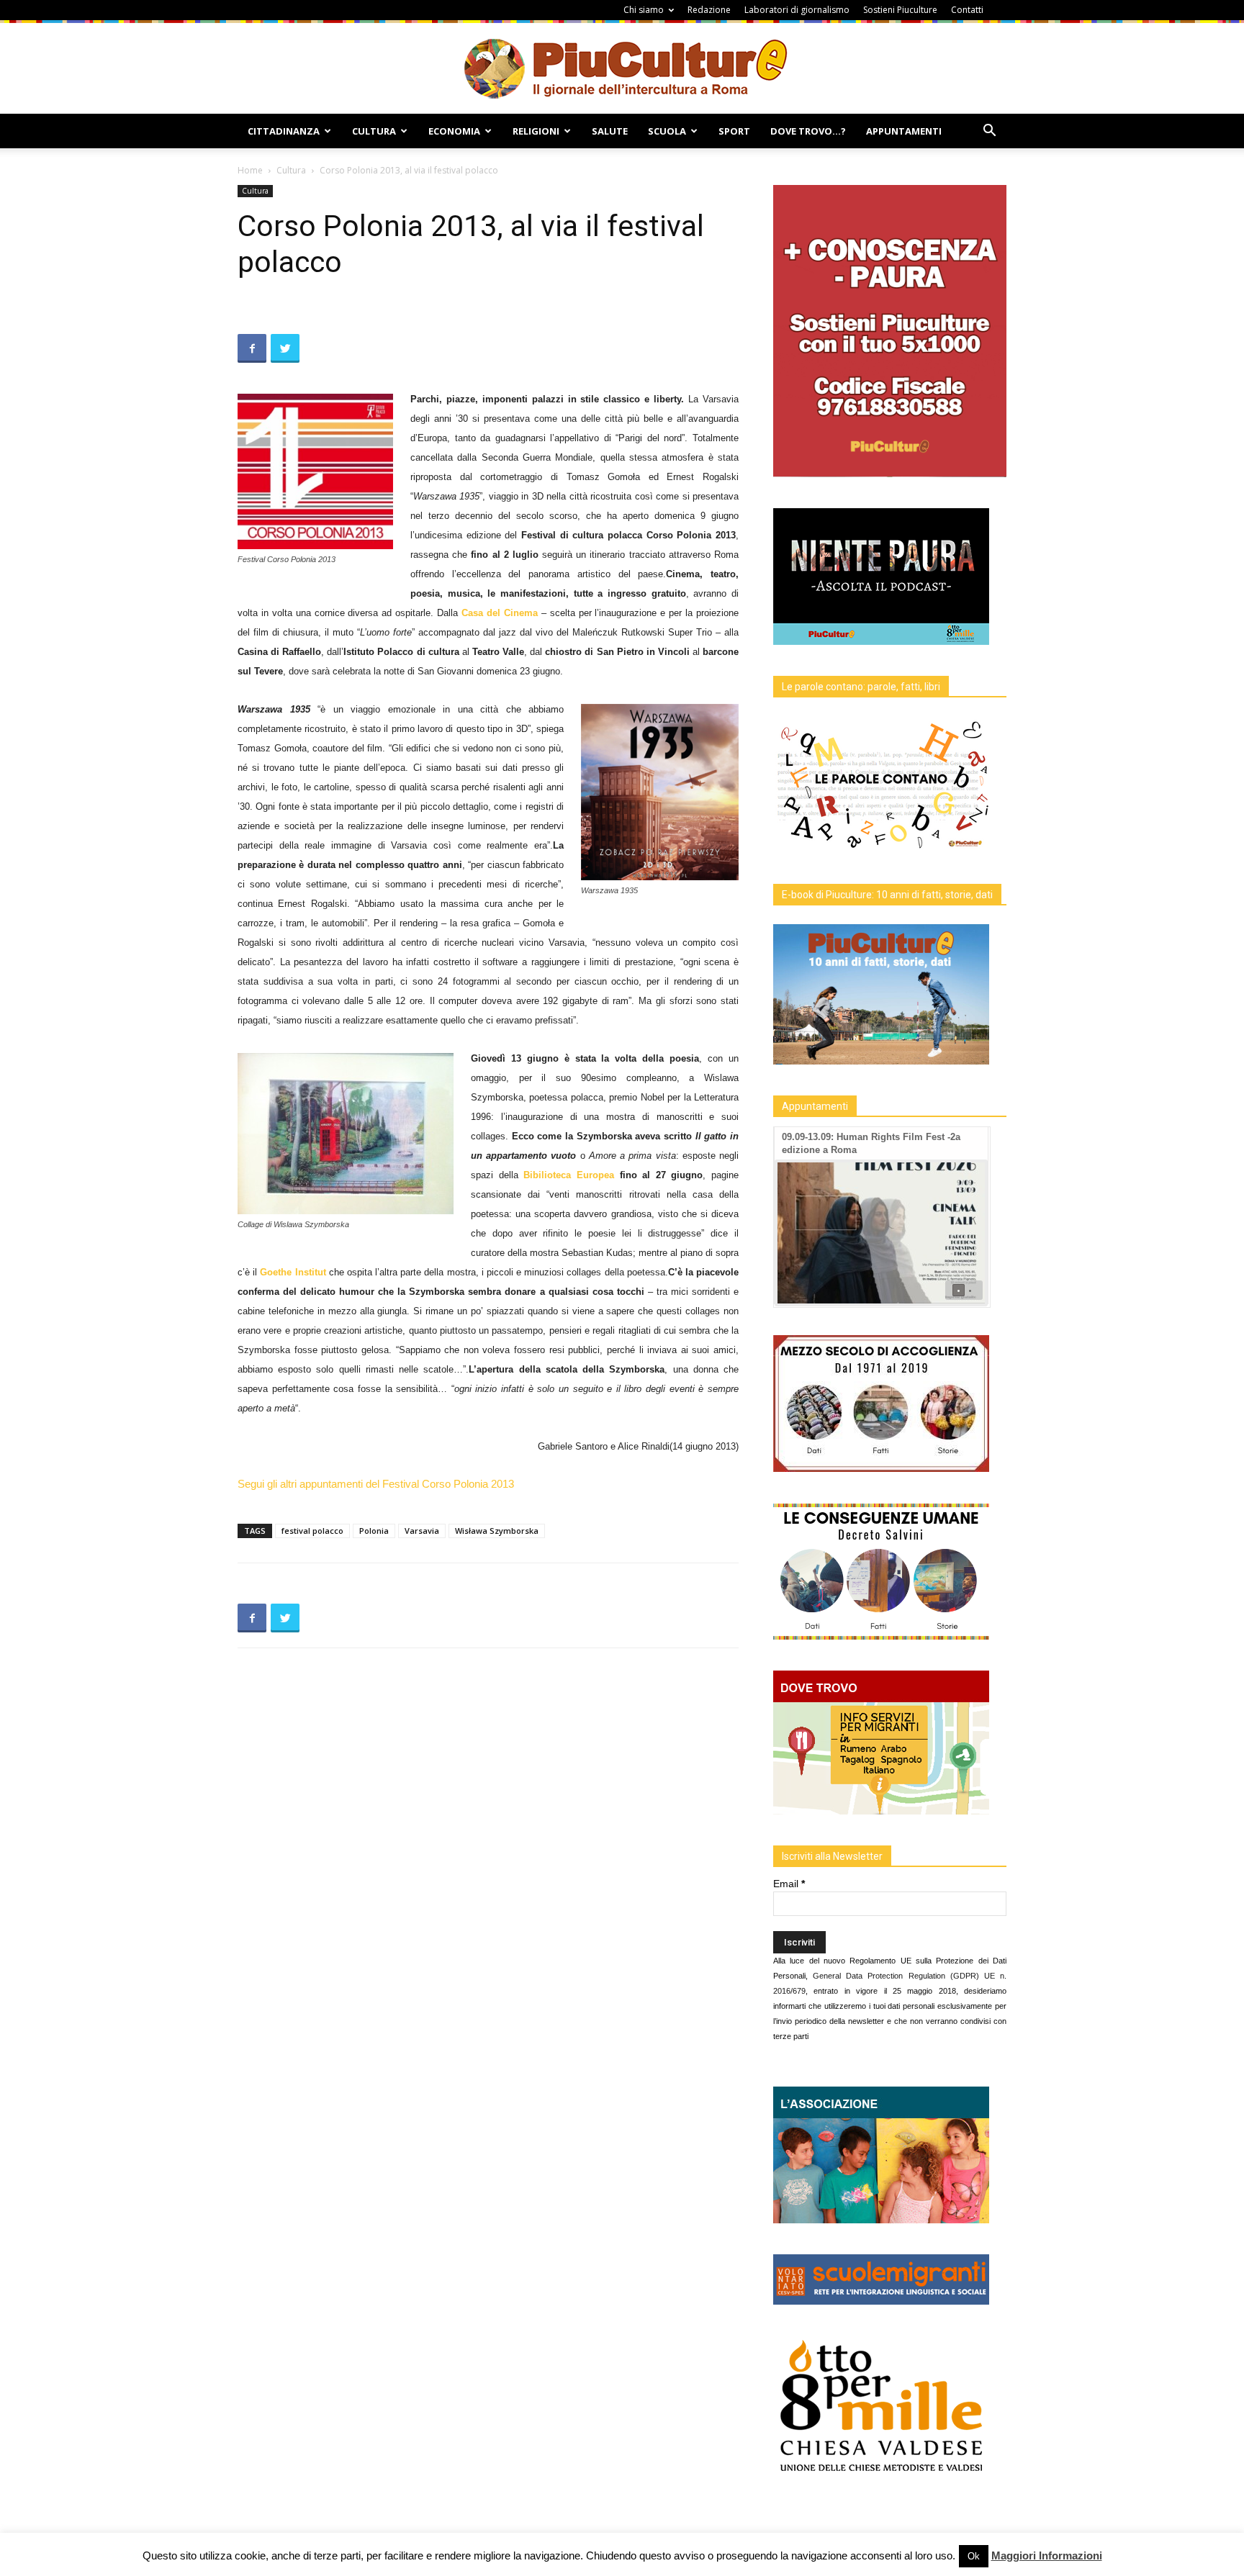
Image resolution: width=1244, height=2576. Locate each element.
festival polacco (312, 1531)
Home (250, 170)
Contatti (967, 10)
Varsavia (422, 1531)
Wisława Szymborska (497, 1531)
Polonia (374, 1531)
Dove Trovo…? (808, 131)
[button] (989, 132)
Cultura (374, 131)
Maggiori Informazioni (1047, 2555)
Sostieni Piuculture (900, 10)
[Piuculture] (622, 68)
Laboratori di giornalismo (797, 10)
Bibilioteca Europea (569, 1175)
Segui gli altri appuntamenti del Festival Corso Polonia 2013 (376, 1484)
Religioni (536, 131)
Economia (454, 131)
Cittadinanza (284, 131)
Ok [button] (974, 2556)
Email (789, 1884)
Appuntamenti (904, 131)
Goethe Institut (293, 1272)
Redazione (709, 10)
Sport (734, 131)
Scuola (667, 131)
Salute (610, 131)
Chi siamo (644, 10)
